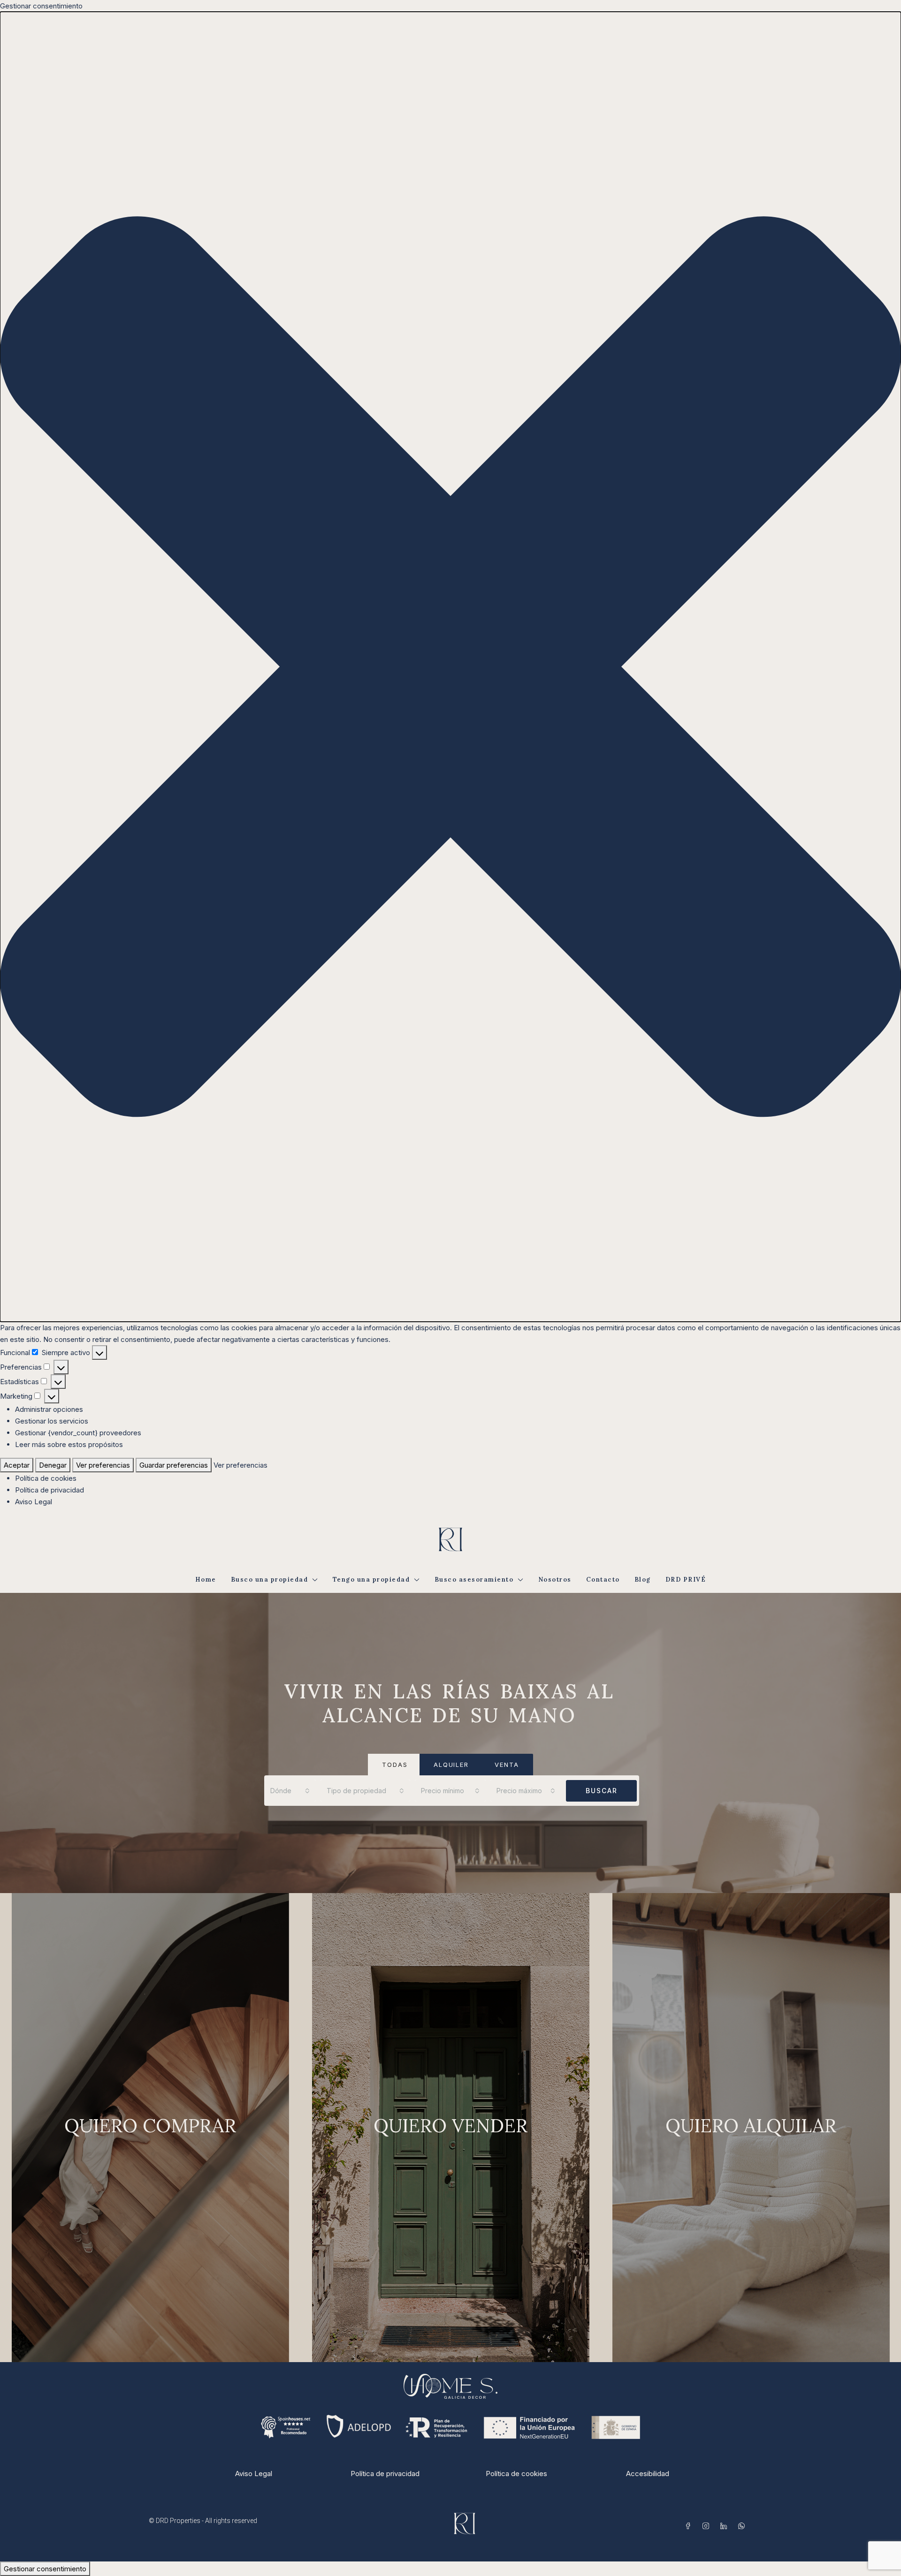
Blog (643, 1580)
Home (206, 1580)
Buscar (601, 1791)
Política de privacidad (50, 1490)
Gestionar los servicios (52, 1421)
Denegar (53, 1465)
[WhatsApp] (743, 2526)
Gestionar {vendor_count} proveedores (78, 1433)
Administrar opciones (49, 1409)
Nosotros (555, 1580)
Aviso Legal (34, 1502)
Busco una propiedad (270, 1580)
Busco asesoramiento (474, 1580)
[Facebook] (690, 2526)
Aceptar (17, 1465)
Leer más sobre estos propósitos (69, 1444)
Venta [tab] (507, 1765)
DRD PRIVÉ (686, 1580)
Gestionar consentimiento (45, 2569)
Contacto (603, 1580)
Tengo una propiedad (371, 1580)
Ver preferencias (103, 1465)
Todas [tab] (395, 1765)
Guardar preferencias (174, 1465)
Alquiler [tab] (451, 1765)
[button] (450, 667)
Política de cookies (46, 1478)
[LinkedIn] (725, 2526)
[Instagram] (708, 2526)
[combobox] (290, 1791)
